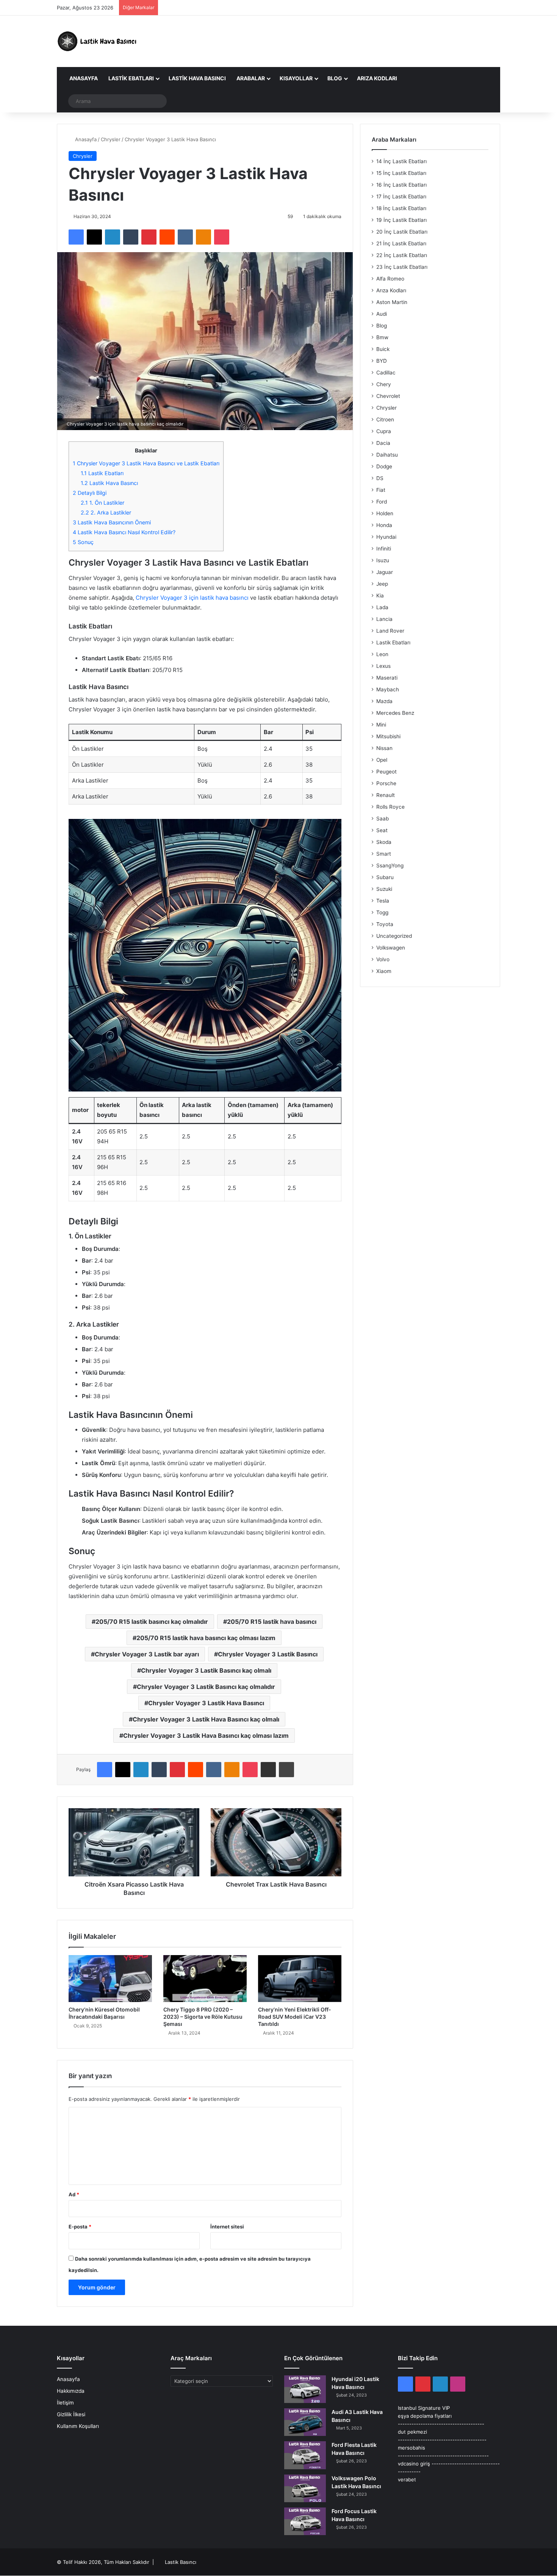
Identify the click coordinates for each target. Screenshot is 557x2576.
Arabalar (251, 78)
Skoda (384, 842)
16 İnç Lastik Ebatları (401, 185)
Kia (380, 596)
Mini (381, 725)
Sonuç (83, 542)
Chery (384, 384)
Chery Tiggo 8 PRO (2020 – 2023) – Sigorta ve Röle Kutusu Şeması (203, 2017)
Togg (382, 912)
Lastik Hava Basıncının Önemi (112, 522)
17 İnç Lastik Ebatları (401, 196)
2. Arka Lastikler (106, 512)
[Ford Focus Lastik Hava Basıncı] (305, 2521)
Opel (382, 760)
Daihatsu (387, 455)
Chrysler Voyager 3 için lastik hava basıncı (192, 598)
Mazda (384, 701)
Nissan (384, 748)
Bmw (382, 337)
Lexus (383, 666)
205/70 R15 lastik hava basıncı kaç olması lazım (206, 1638)
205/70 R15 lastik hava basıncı (272, 1622)
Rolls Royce (390, 807)
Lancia (384, 619)
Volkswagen (391, 948)
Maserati (387, 678)
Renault (386, 795)
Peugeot (386, 772)
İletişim (65, 2403)
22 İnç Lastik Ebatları (402, 255)
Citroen (385, 419)
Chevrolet (388, 396)
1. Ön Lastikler (102, 503)
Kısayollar (296, 78)
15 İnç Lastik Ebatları (401, 173)
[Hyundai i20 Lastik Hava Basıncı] (305, 2389)
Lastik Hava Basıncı (197, 78)
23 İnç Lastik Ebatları (402, 267)
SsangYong (390, 865)
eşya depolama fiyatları (425, 2416)
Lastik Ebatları (131, 78)
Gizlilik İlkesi (71, 2414)
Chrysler (111, 139)
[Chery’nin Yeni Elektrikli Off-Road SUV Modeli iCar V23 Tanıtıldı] (300, 1979)
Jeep (382, 584)
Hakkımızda (71, 2391)
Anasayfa (83, 78)
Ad (74, 2194)
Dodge (384, 466)
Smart (384, 854)
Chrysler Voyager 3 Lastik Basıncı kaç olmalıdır (206, 1687)
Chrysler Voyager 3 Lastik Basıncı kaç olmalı (206, 1670)
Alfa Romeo (390, 279)
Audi (382, 314)
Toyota (385, 924)
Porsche (386, 783)
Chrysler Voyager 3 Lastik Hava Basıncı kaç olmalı (206, 1719)
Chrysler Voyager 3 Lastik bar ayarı (147, 1654)
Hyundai (386, 537)
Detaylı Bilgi (90, 493)
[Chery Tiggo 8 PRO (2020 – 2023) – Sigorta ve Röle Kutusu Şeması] (205, 1979)
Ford (382, 502)
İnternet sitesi (227, 2227)
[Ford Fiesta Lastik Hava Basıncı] (305, 2455)
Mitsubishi (388, 736)
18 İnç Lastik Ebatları (401, 208)
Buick (383, 349)
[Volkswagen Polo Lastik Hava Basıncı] (305, 2488)
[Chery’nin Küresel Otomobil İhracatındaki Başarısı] (110, 1979)
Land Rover (390, 631)
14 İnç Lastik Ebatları (401, 161)
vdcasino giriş (414, 2464)
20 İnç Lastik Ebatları (402, 232)
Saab (383, 819)
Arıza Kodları (377, 78)
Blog (335, 78)
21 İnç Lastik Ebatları (401, 243)
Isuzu (383, 560)
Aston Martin (392, 302)
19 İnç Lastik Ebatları (401, 220)
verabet (407, 2479)
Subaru (385, 877)
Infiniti (384, 549)
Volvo (383, 959)
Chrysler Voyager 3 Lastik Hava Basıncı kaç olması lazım (206, 1736)
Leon (382, 654)
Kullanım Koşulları (78, 2426)
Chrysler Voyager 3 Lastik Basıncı (268, 1654)
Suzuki (384, 889)
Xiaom (384, 971)
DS (380, 478)
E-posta (80, 2227)
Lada (382, 607)
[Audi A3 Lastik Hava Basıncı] (305, 2422)
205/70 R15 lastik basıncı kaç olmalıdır (152, 1622)
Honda (384, 525)
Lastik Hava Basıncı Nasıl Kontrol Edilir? (124, 532)
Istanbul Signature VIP (424, 2408)
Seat (382, 830)
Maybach (388, 689)
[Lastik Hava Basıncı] (99, 41)
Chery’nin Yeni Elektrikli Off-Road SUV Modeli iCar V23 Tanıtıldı (295, 2017)
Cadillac (386, 373)
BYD (382, 361)
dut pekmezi (412, 2432)
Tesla (383, 901)
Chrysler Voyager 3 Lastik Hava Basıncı (206, 1703)
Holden (385, 513)
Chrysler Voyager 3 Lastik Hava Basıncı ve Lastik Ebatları (146, 463)
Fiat (381, 490)
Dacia (383, 443)
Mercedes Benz (395, 713)
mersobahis (411, 2448)
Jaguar (385, 572)
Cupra (384, 431)
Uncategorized (394, 936)
